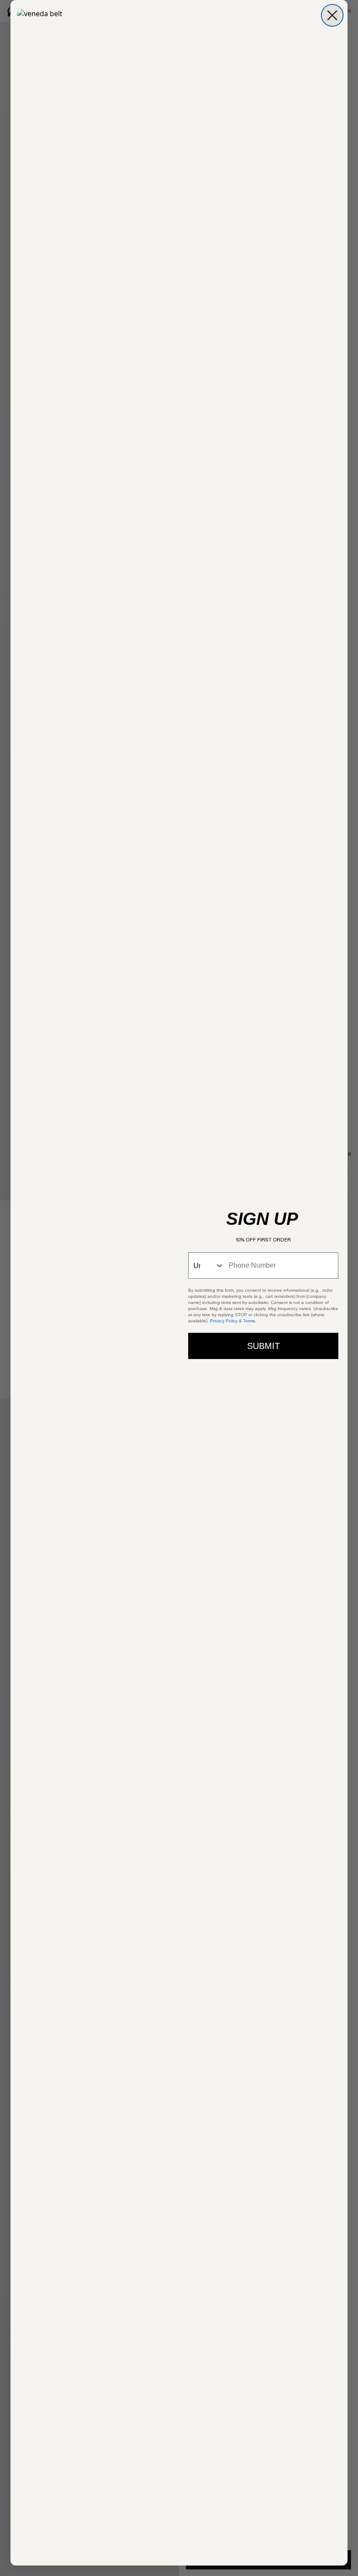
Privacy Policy (224, 1321)
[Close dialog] (332, 15)
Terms (249, 1321)
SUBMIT (263, 1346)
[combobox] (207, 1265)
